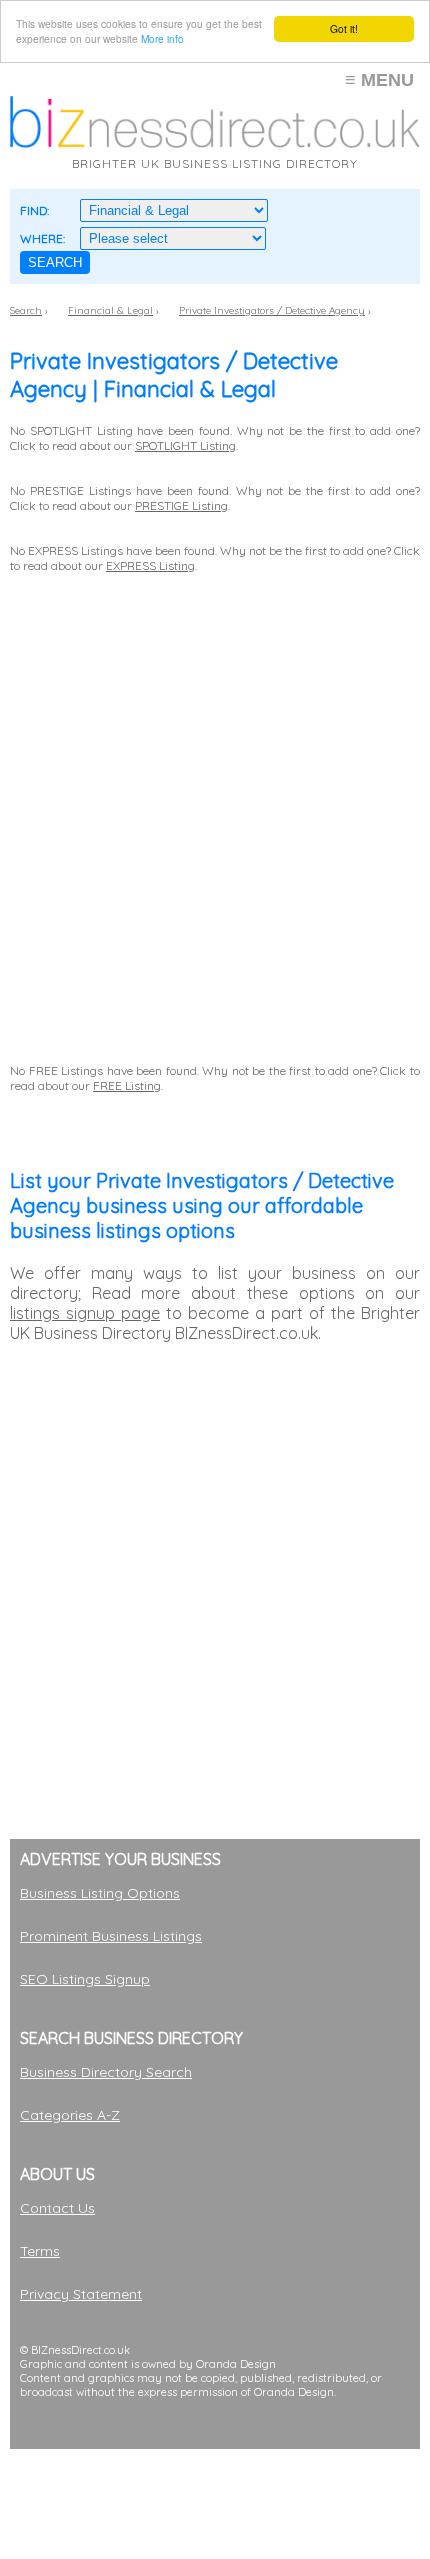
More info (162, 38)
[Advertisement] (215, 2334)
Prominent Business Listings (111, 1936)
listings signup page (85, 1313)
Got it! (344, 28)
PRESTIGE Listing (181, 505)
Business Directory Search (106, 2072)
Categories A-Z (70, 2115)
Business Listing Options (100, 1893)
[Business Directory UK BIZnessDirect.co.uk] (215, 142)
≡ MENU (379, 80)
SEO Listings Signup (85, 1979)
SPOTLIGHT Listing (185, 445)
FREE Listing (127, 1085)
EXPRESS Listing (150, 565)
